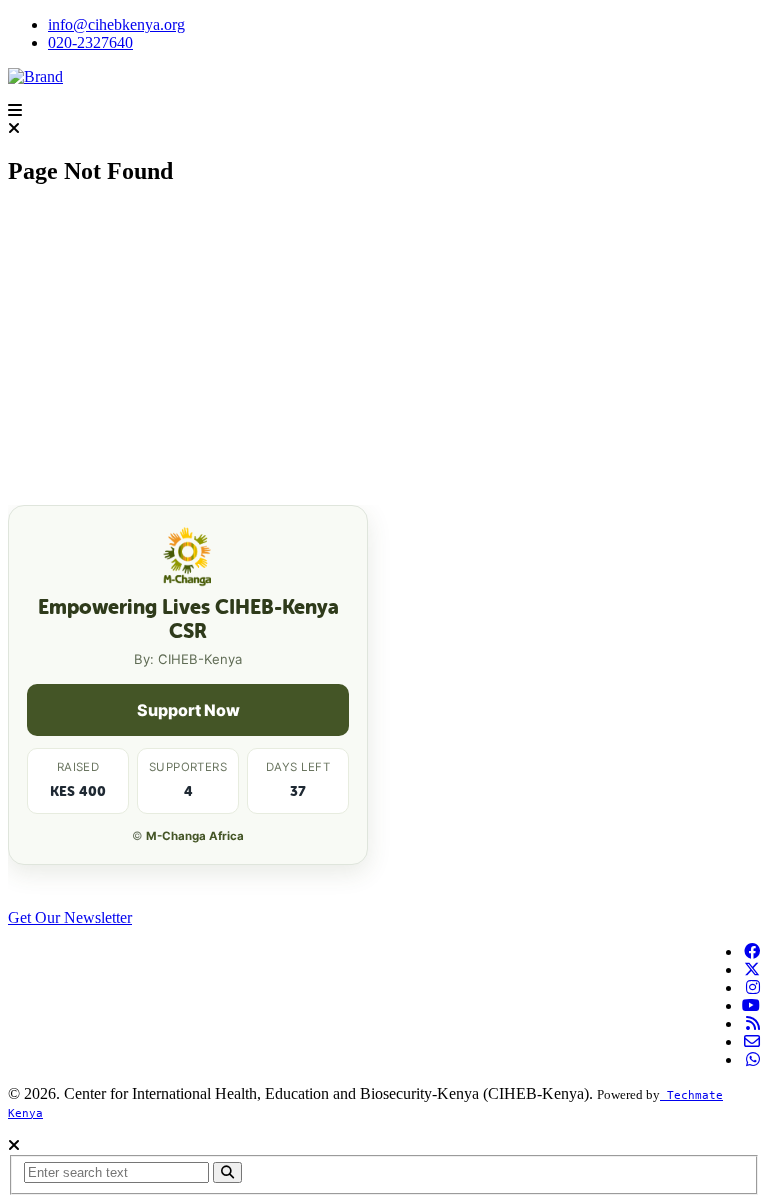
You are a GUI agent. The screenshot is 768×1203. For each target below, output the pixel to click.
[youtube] (751, 1005)
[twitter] (752, 969)
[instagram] (753, 987)
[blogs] (753, 1023)
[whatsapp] (753, 1059)
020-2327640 (90, 42)
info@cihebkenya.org (116, 24)
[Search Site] (227, 1172)
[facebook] (752, 951)
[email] (752, 1041)
